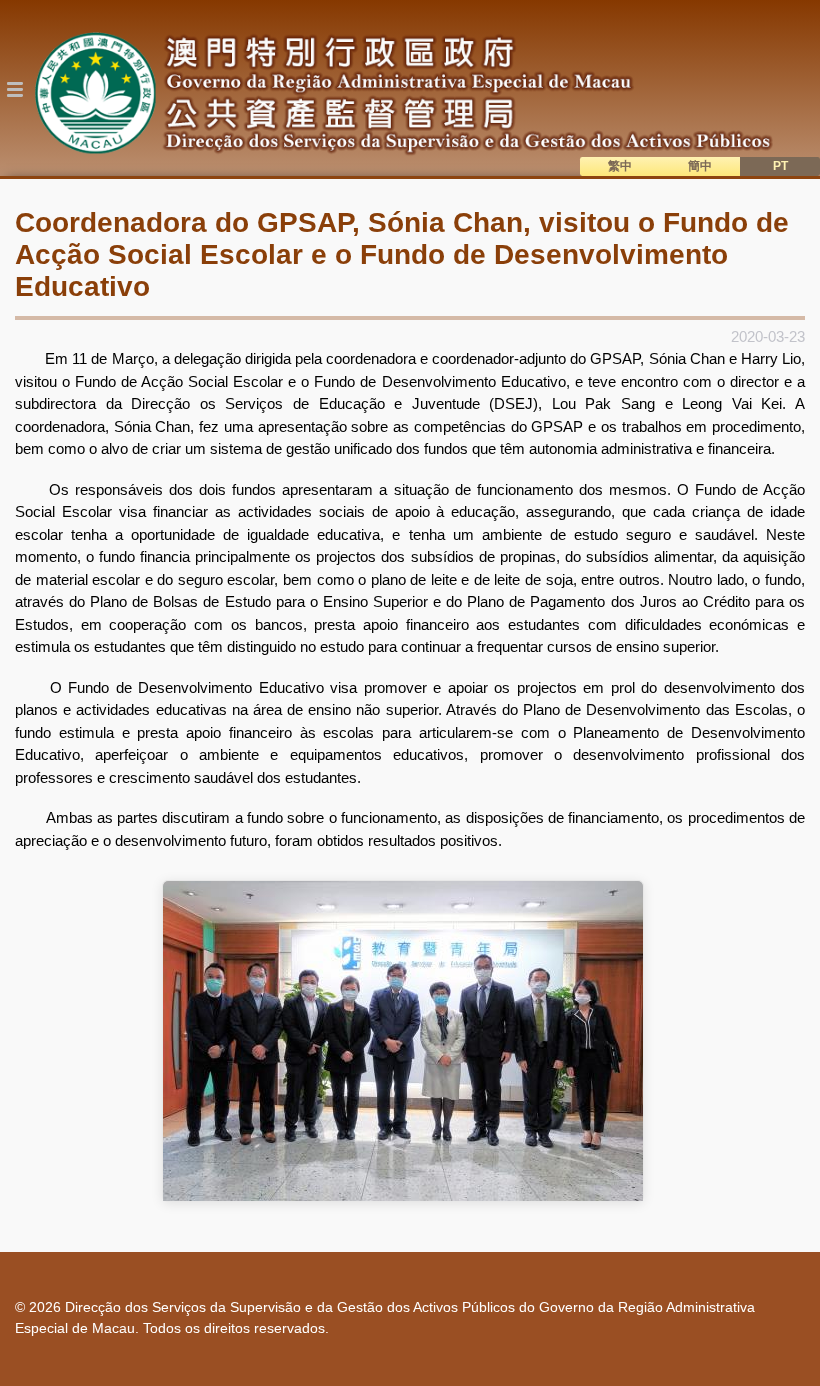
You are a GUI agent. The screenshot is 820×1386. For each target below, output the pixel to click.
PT (780, 166)
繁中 (620, 166)
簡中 (700, 166)
